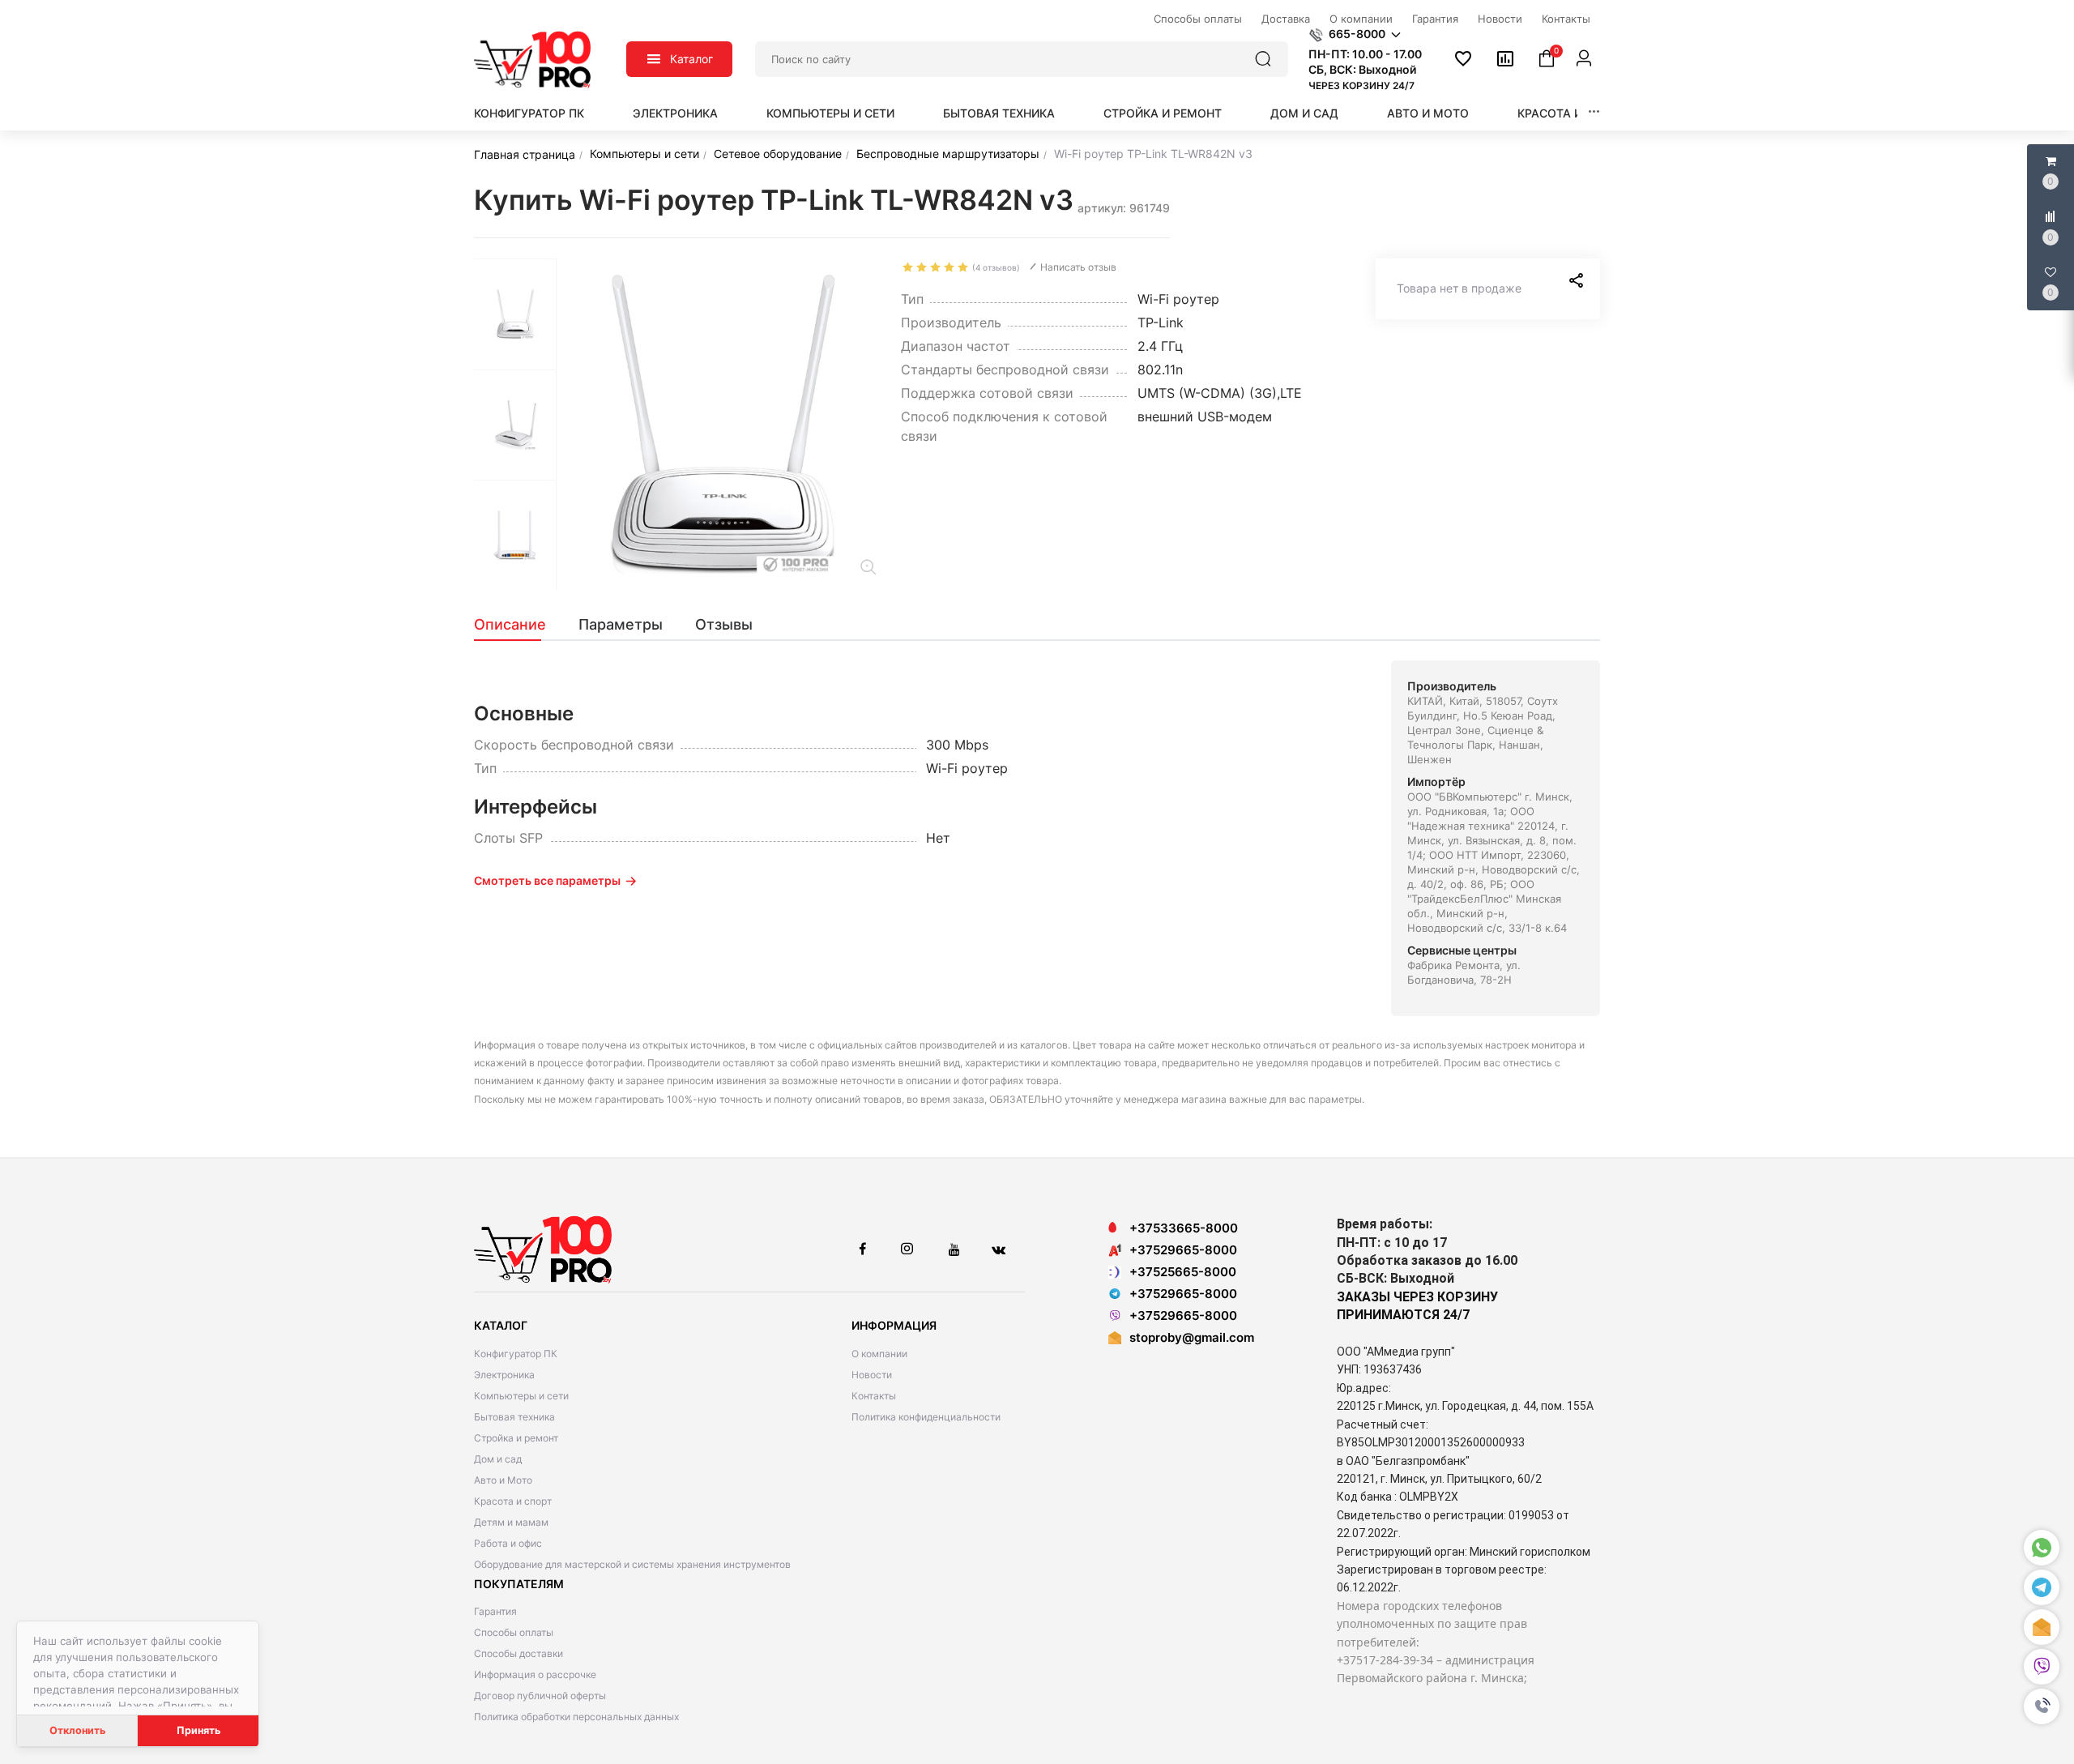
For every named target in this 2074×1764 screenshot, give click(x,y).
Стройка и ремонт (1163, 113)
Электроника (675, 113)
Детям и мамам (511, 1522)
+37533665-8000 (1184, 1228)
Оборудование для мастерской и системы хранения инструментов (632, 1564)
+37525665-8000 (1183, 1272)
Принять (198, 1730)
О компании (879, 1354)
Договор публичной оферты (540, 1696)
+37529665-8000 (1183, 1250)
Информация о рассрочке (535, 1674)
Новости (872, 1375)
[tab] (518, 625)
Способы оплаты (514, 1632)
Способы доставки (518, 1653)
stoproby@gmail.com (1192, 1337)
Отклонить (77, 1730)
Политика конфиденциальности (926, 1417)
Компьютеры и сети (830, 113)
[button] (2042, 1707)
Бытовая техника (999, 113)
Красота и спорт (1571, 113)
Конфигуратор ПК (529, 113)
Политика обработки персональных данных (576, 1717)
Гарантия (495, 1611)
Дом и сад (1304, 113)
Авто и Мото (1428, 113)
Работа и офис (508, 1543)
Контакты (874, 1396)
